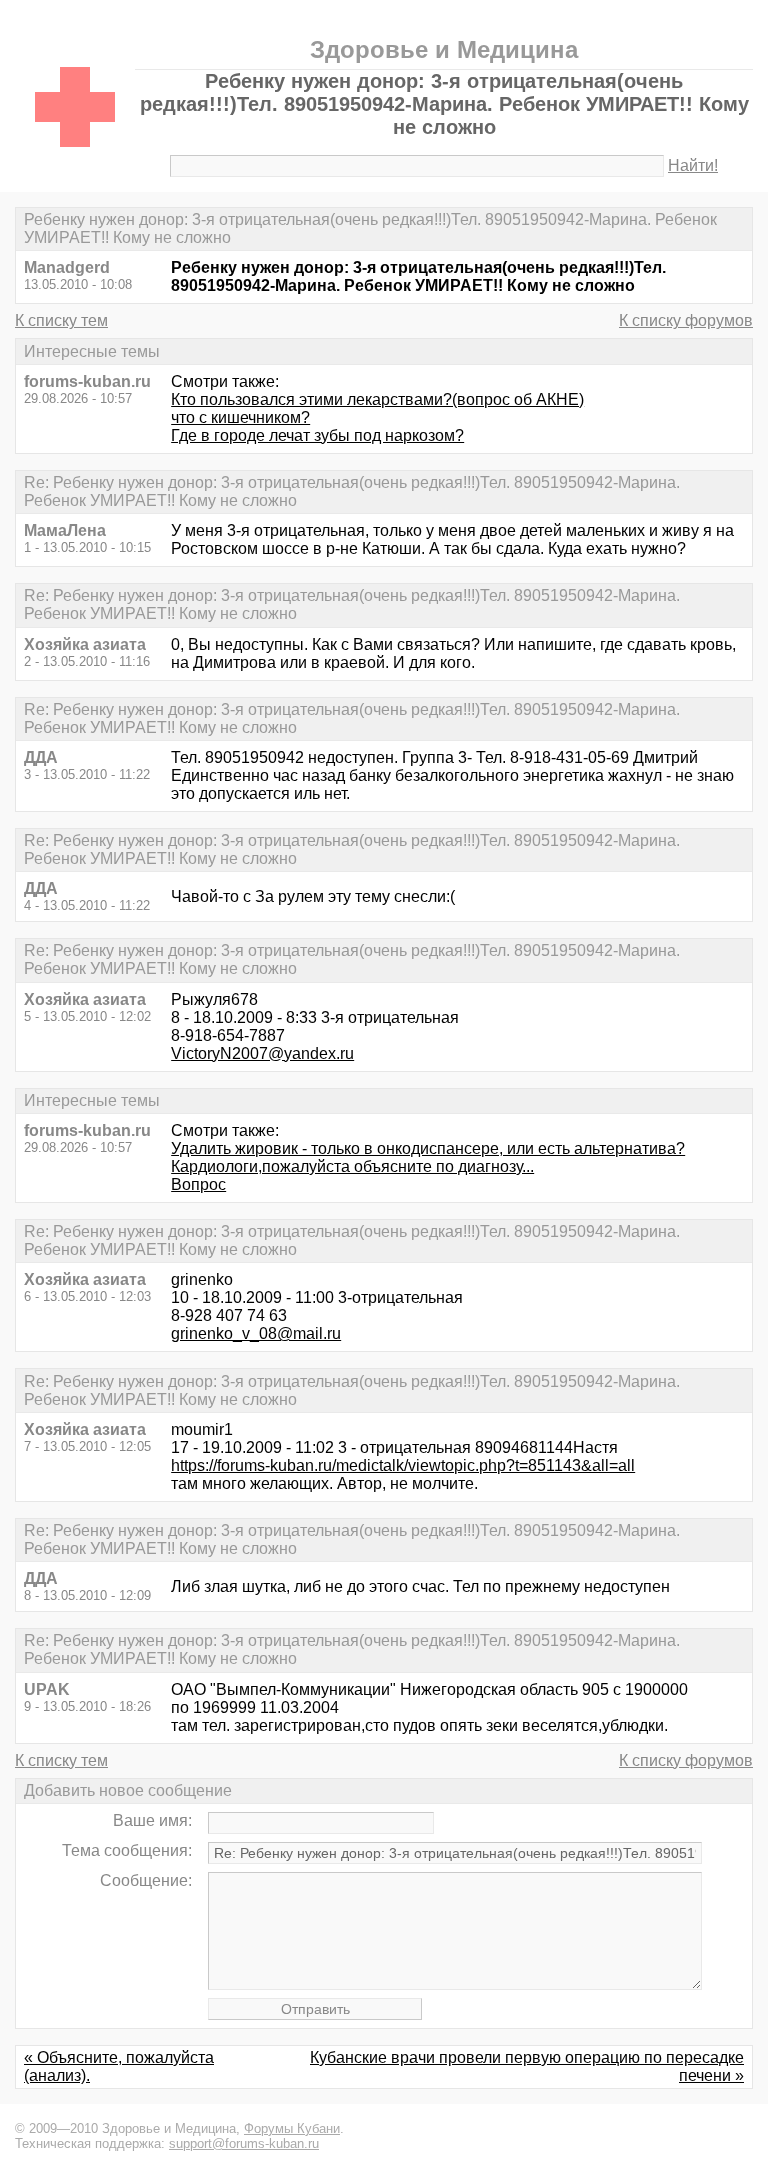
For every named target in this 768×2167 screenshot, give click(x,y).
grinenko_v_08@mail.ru (256, 1333)
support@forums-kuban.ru (244, 2143)
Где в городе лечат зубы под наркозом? (317, 435)
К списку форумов (686, 320)
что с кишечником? (240, 417)
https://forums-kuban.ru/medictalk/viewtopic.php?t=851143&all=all (403, 1465)
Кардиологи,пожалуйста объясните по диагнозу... (352, 1166)
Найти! (693, 165)
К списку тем (61, 320)
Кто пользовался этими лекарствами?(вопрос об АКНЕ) (377, 399)
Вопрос (198, 1184)
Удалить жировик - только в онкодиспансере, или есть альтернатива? (428, 1148)
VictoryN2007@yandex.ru (262, 1053)
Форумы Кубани (292, 2128)
